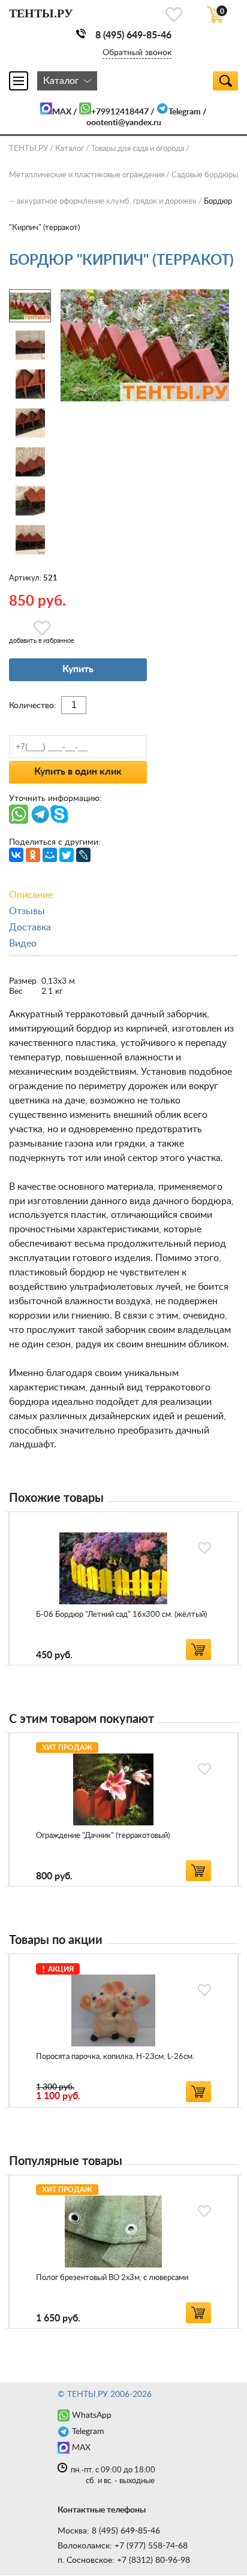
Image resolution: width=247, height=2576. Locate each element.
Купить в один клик (78, 772)
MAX (62, 112)
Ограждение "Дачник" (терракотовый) (103, 1836)
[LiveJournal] (83, 855)
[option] (123, 1588)
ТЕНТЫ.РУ (28, 149)
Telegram (185, 112)
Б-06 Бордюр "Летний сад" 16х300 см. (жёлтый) (121, 1615)
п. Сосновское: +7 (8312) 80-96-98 (124, 2560)
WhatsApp (92, 2415)
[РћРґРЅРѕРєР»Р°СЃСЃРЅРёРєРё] (33, 855)
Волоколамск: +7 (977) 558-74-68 (123, 2546)
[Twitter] (67, 855)
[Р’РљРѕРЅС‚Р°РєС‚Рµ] (16, 855)
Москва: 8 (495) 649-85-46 (109, 2531)
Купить (78, 669)
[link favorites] (174, 15)
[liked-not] (204, 1548)
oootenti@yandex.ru (124, 123)
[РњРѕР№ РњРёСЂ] (50, 855)
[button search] (225, 81)
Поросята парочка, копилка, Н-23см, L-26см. (115, 2057)
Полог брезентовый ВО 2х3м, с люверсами (112, 2278)
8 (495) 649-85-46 (133, 35)
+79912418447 (120, 112)
